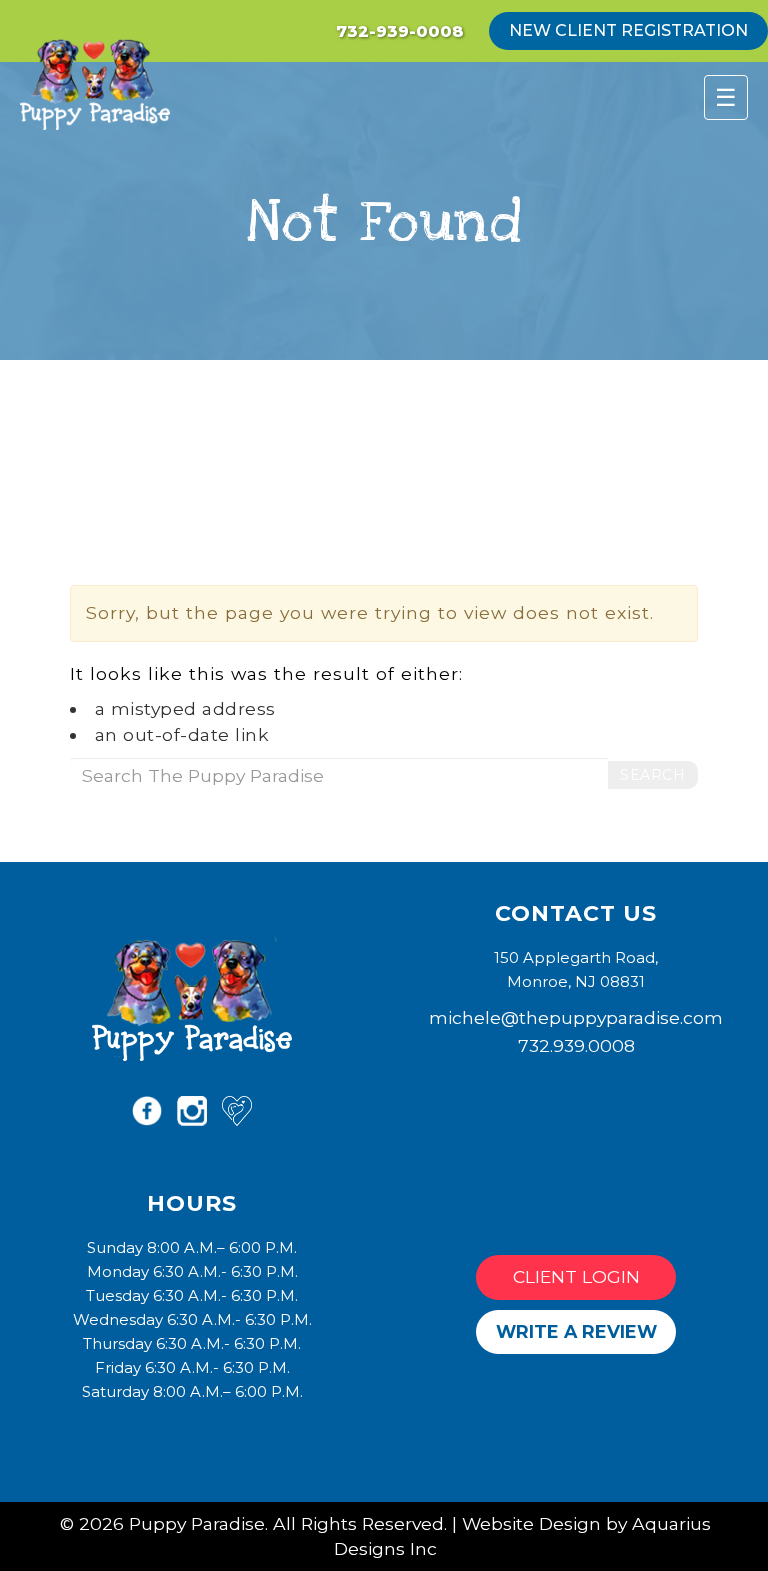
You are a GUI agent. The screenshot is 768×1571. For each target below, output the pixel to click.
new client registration (628, 30)
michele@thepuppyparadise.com (576, 1017)
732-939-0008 (400, 31)
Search (652, 775)
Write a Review (576, 1331)
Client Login (576, 1276)
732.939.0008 (576, 1045)
